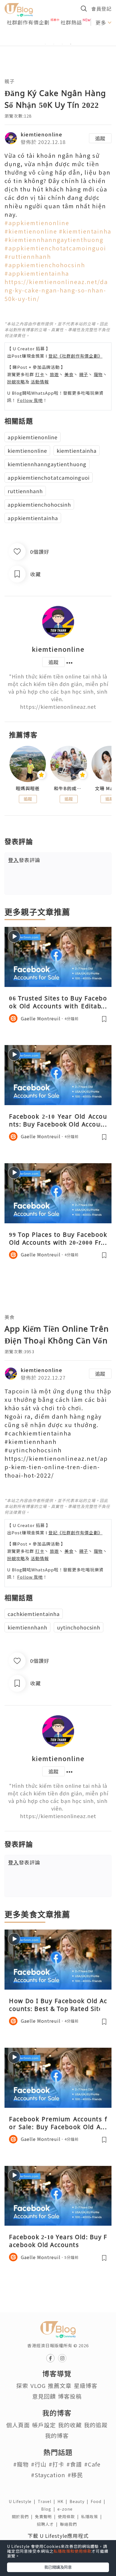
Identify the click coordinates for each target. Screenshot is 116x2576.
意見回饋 (44, 2396)
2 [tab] (54, 44)
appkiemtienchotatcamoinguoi (49, 477)
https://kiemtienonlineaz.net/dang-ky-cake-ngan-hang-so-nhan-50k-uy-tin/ (56, 290)
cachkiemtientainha (34, 1614)
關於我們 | (23, 2516)
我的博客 (57, 2436)
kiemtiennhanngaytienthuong (47, 464)
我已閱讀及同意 (58, 2567)
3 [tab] (62, 44)
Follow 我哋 (30, 400)
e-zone (66, 2509)
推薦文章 (60, 2386)
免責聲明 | (46, 2516)
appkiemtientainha (33, 518)
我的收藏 (70, 2425)
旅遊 (54, 374)
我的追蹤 (96, 2425)
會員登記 (101, 9)
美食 (69, 374)
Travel (48, 2501)
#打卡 (56, 2464)
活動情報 (40, 382)
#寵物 (21, 2464)
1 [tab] (45, 44)
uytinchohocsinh (79, 1627)
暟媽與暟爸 (28, 788)
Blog (49, 2509)
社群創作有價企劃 (28, 22)
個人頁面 (18, 2425)
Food (99, 2501)
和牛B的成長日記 (69, 788)
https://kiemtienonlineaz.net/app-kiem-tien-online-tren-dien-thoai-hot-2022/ (56, 1467)
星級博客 (86, 2386)
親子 (10, 81)
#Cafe (92, 2464)
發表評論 (24, 860)
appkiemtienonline (33, 437)
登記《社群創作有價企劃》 (75, 356)
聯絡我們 (70, 2524)
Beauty (80, 2501)
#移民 (75, 2475)
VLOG (38, 2386)
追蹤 (100, 138)
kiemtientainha (77, 451)
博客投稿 (70, 2396)
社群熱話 (71, 22)
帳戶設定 (44, 2425)
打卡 (40, 374)
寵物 (98, 374)
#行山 (39, 2464)
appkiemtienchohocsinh (39, 504)
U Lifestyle (23, 2501)
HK (63, 2501)
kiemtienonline (41, 134)
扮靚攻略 (16, 382)
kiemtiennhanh (27, 1627)
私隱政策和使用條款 (72, 2551)
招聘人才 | (48, 2524)
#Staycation (48, 2475)
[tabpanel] (58, 37)
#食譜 (74, 2464)
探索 (22, 2386)
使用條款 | (70, 2516)
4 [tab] (71, 44)
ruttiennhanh (25, 491)
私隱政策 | (93, 2516)
